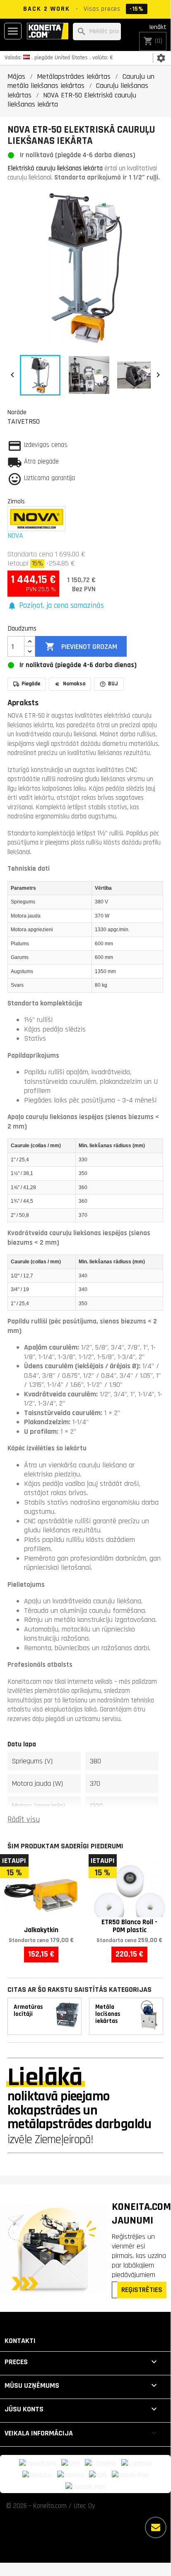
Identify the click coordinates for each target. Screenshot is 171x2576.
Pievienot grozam (81, 646)
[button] (56, 606)
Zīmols (16, 501)
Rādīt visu (24, 1820)
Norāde (17, 412)
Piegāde (31, 684)
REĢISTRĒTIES (142, 2290)
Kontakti (20, 2341)
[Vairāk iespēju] (156, 2527)
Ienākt (158, 27)
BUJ (113, 684)
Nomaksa (74, 684)
